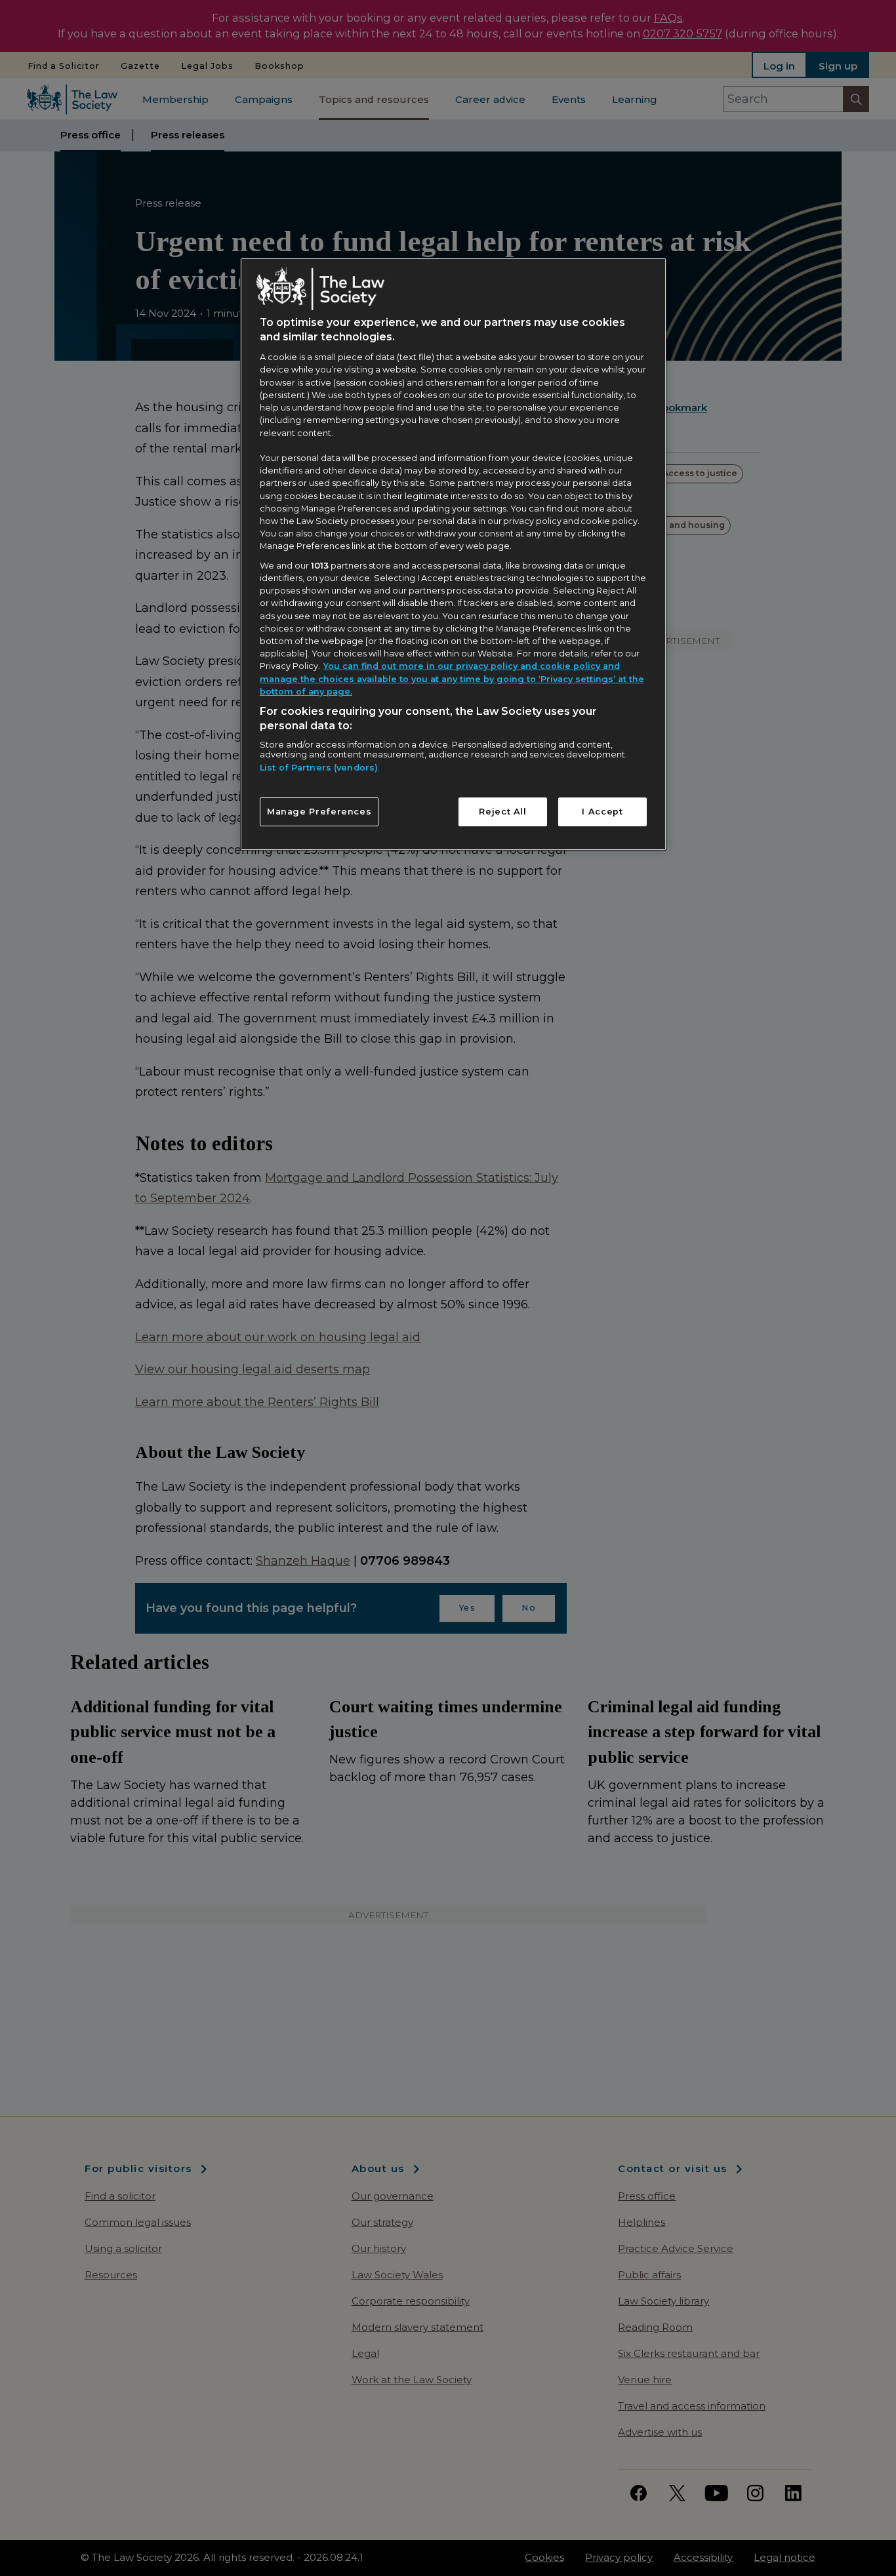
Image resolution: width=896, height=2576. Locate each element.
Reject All (502, 812)
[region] (453, 554)
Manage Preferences (319, 812)
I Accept (602, 812)
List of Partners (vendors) (319, 768)
